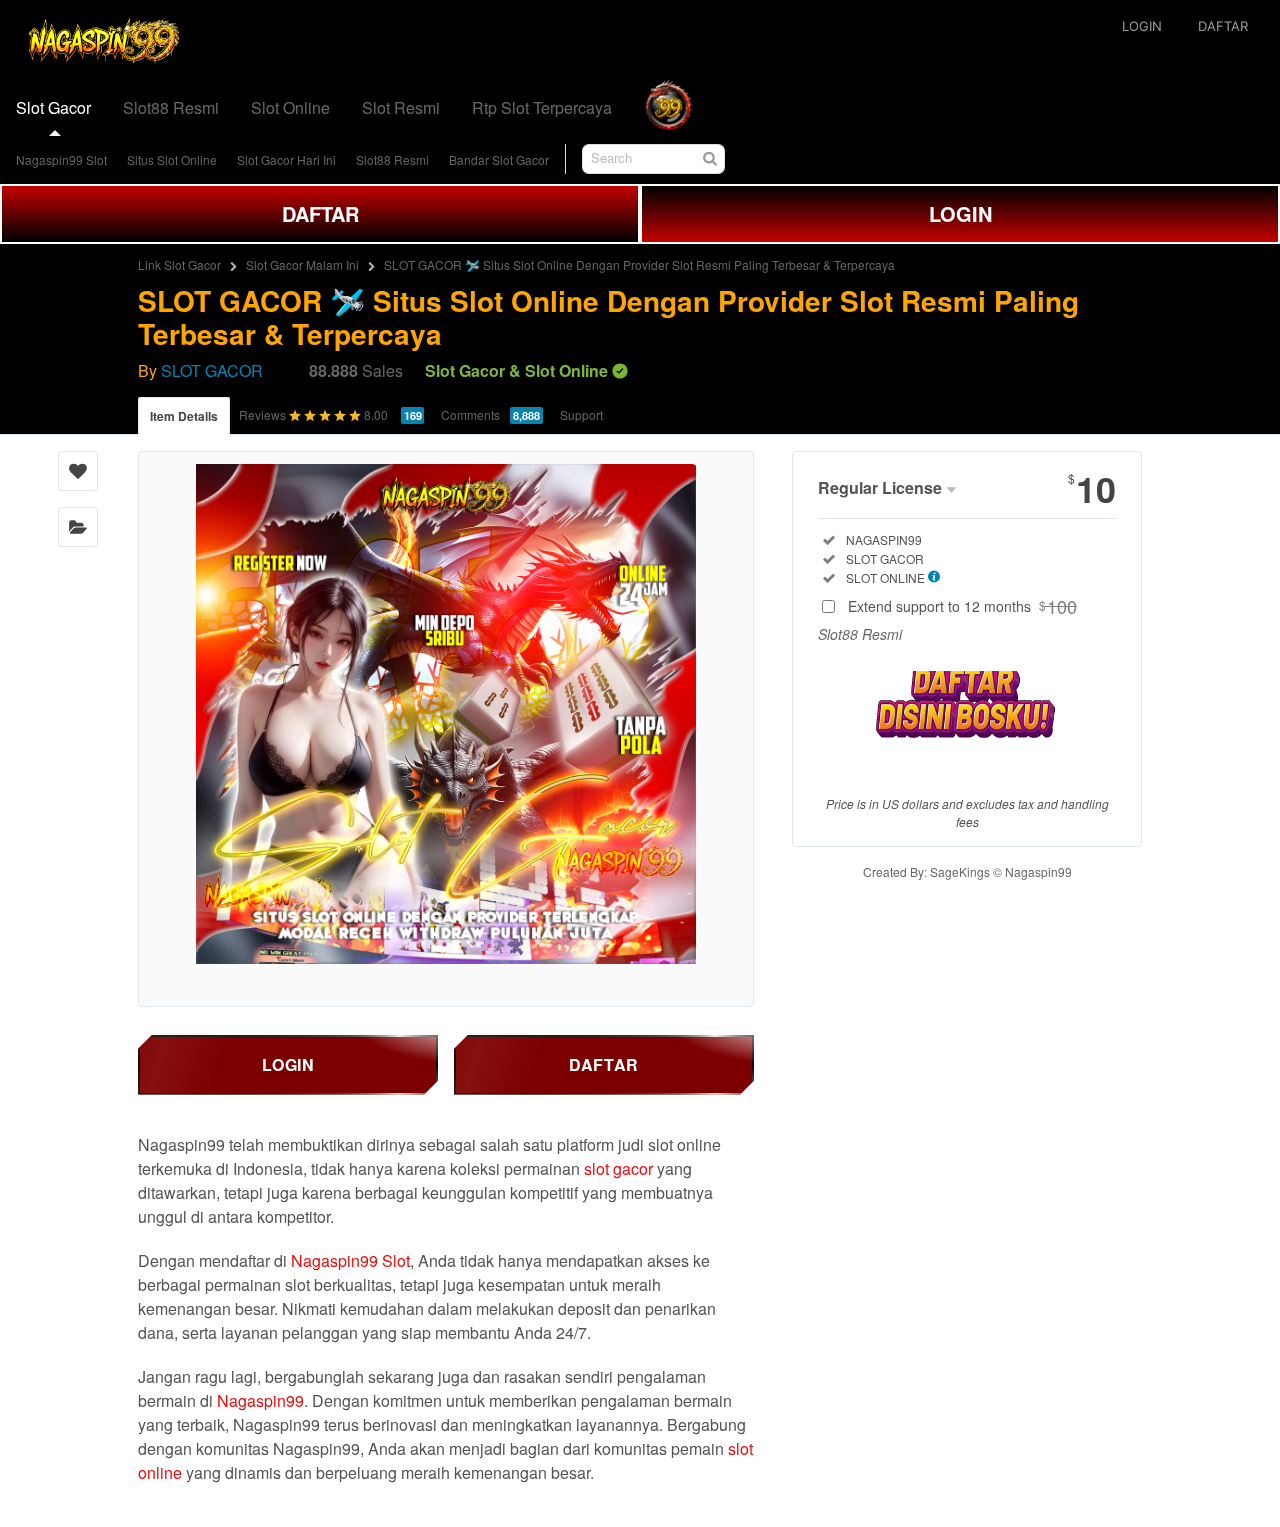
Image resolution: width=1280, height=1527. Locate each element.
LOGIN (960, 213)
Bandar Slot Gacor (499, 159)
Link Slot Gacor (179, 264)
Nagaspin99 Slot (61, 159)
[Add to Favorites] (78, 471)
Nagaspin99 (260, 1400)
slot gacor (618, 1168)
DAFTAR (320, 213)
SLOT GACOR (212, 370)
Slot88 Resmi (392, 159)
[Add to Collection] (78, 527)
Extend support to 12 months (962, 606)
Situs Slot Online (172, 159)
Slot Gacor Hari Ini (286, 159)
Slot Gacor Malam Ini (302, 264)
